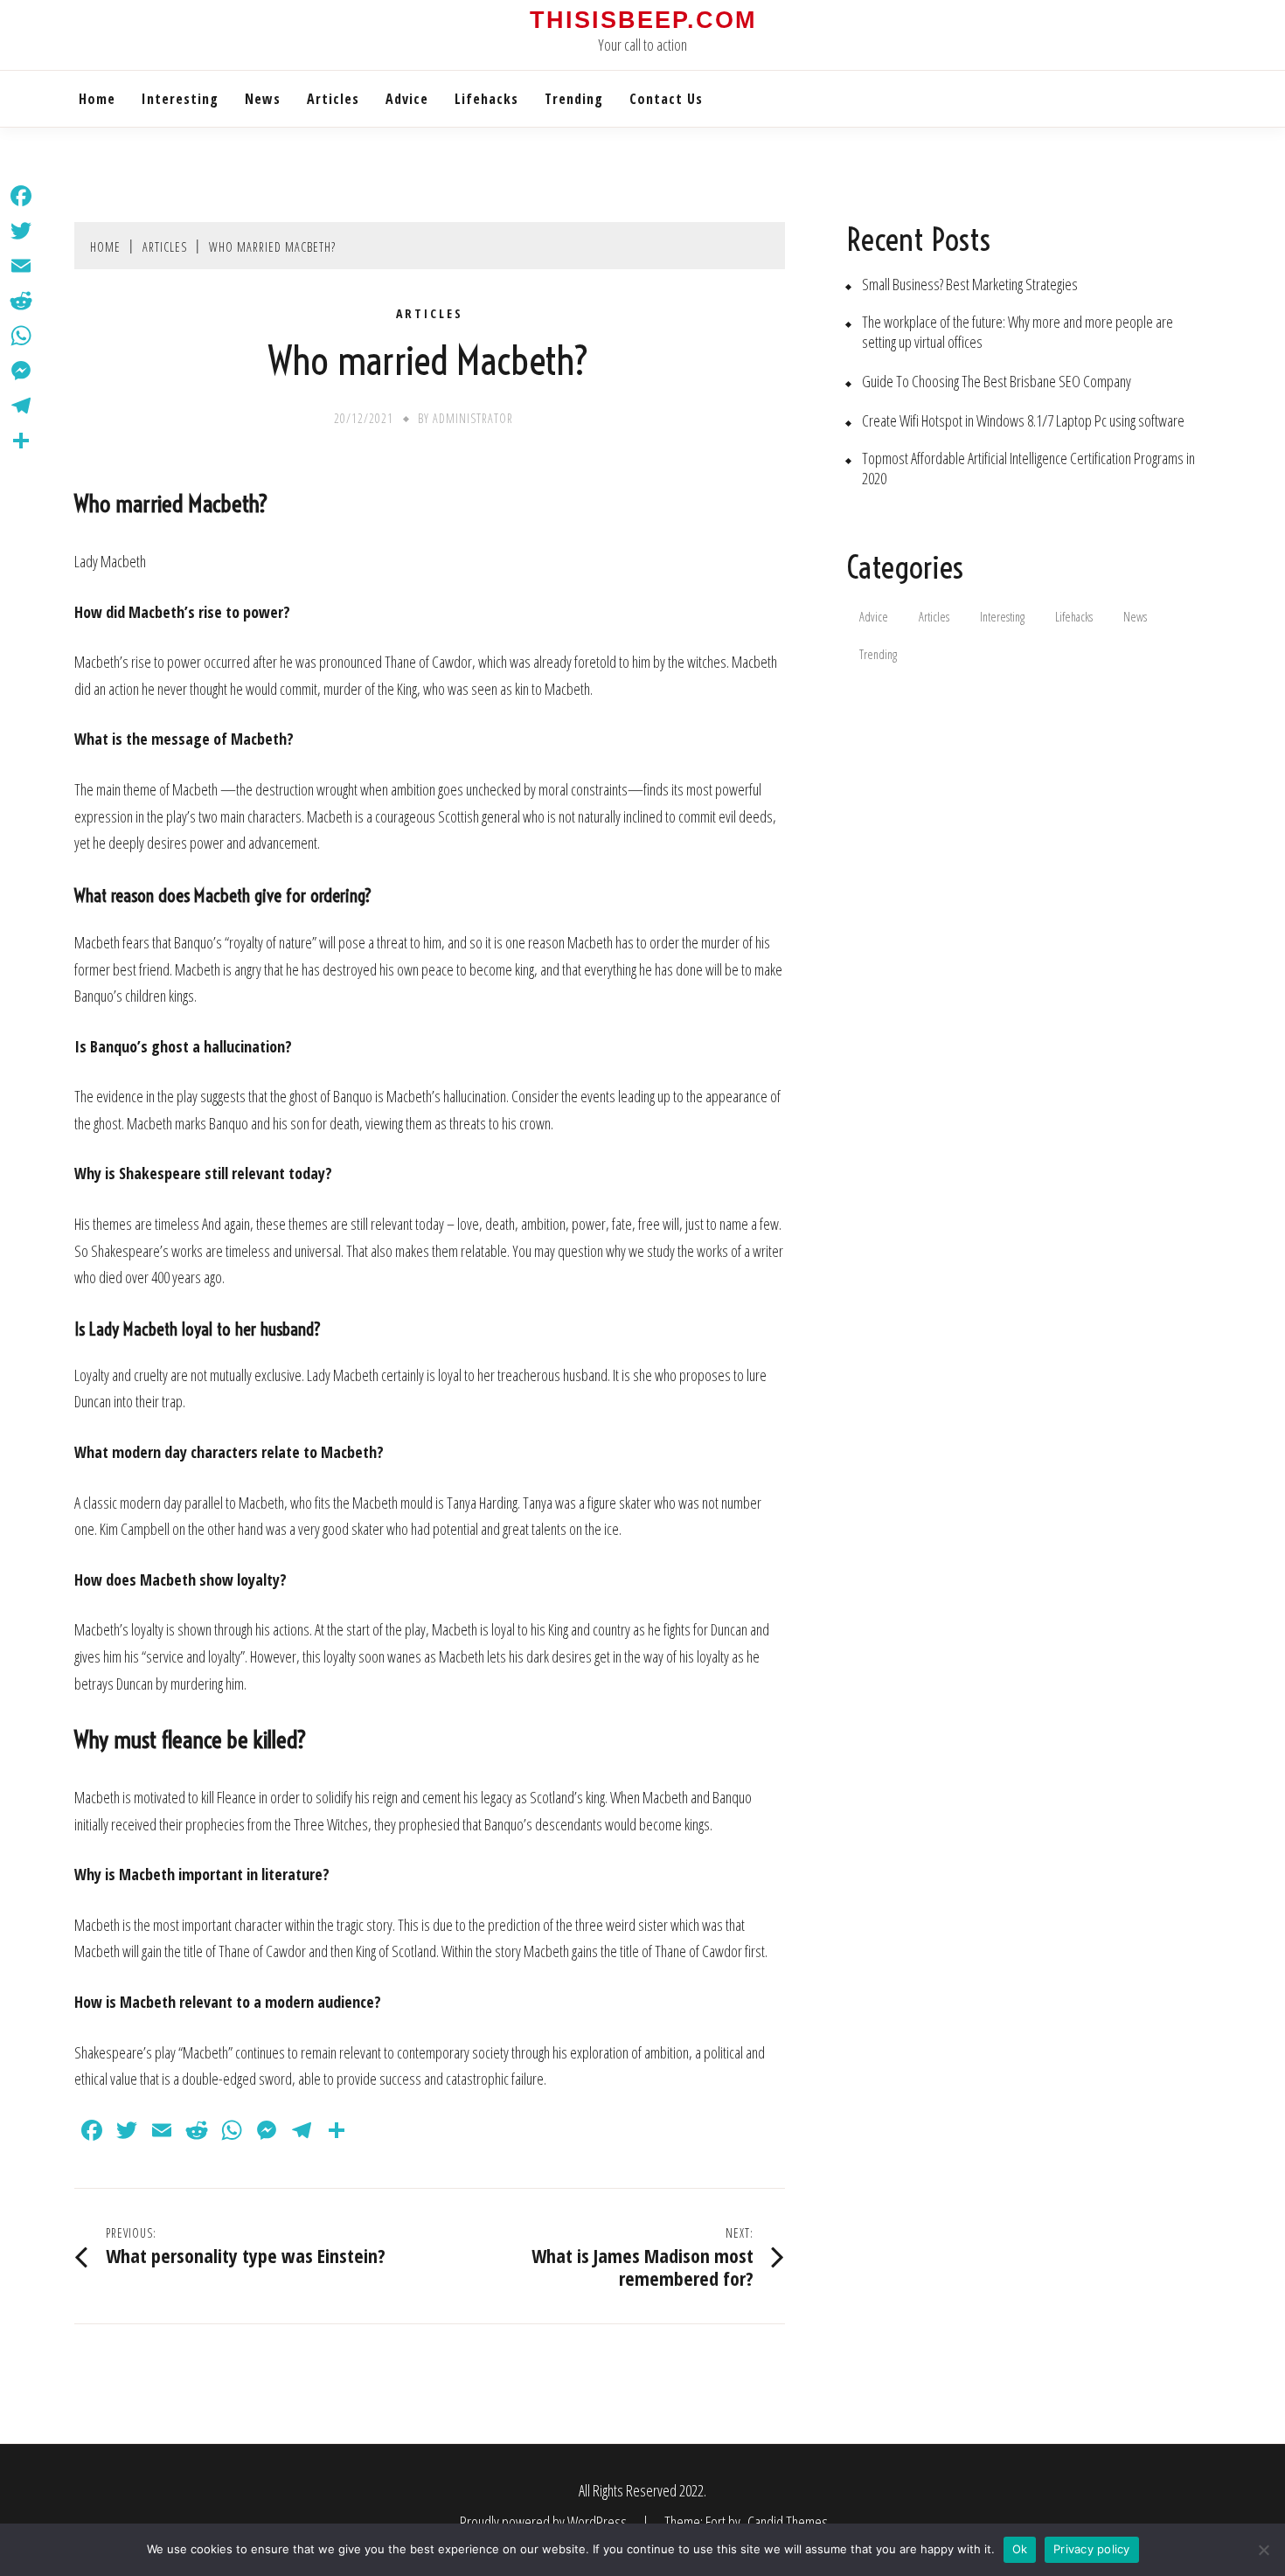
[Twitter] (21, 231)
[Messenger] (21, 371)
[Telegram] (21, 406)
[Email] (21, 266)
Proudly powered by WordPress (545, 2522)
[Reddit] (21, 301)
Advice (407, 99)
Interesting (180, 99)
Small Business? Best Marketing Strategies (970, 285)
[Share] (21, 441)
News (263, 99)
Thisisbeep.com (643, 20)
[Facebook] (21, 196)
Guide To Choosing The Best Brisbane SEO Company (997, 382)
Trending (574, 99)
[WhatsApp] (21, 336)
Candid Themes (788, 2522)
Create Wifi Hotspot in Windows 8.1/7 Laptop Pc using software (1023, 421)
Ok (1020, 2549)
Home (97, 99)
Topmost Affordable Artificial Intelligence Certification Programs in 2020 (1028, 469)
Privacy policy (1092, 2549)
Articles (333, 99)
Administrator (473, 418)
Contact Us (666, 99)
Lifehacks (486, 99)
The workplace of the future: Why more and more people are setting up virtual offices (1018, 332)
